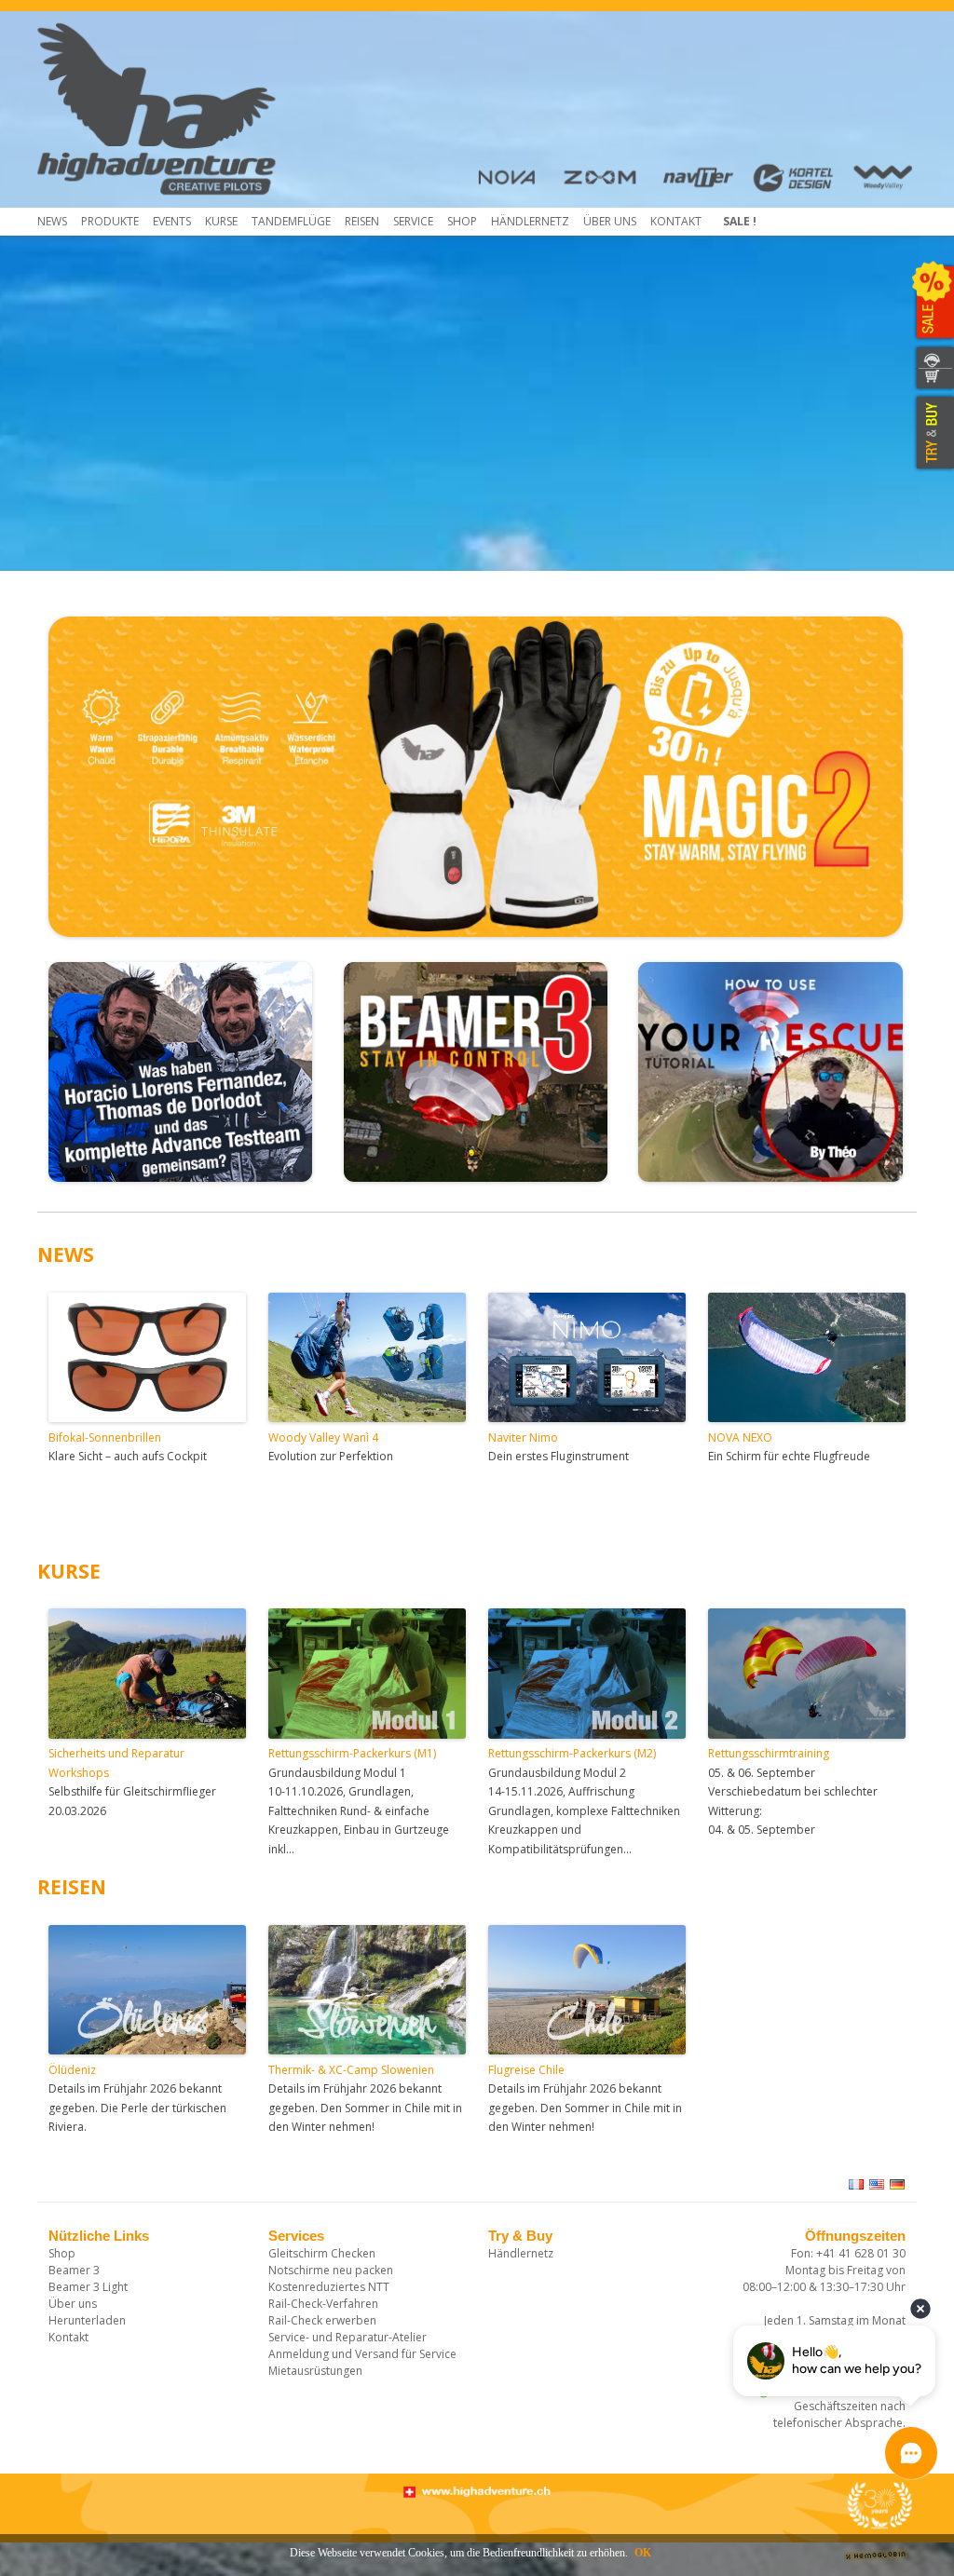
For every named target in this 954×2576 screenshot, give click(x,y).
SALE (933, 303)
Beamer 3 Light (88, 2287)
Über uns (610, 221)
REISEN (72, 1887)
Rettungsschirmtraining (769, 1753)
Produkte (110, 221)
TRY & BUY (933, 433)
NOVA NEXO (740, 1437)
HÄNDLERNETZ (530, 221)
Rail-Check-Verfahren (323, 2304)
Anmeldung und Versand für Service (362, 2354)
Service (413, 221)
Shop (462, 221)
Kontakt (676, 221)
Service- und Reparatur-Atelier (348, 2337)
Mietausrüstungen (315, 2371)
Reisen (362, 221)
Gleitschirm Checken (322, 2253)
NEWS (66, 1254)
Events (172, 221)
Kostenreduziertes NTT (329, 2287)
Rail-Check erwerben (322, 2320)
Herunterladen (87, 2320)
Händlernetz (521, 2253)
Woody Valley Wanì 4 (323, 1437)
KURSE (69, 1571)
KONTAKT (933, 357)
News (52, 221)
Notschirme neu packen (331, 2270)
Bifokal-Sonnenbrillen (105, 1437)
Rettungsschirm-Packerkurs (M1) (352, 1753)
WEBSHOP (933, 380)
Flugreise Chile (526, 2070)
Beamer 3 (74, 2270)
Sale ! (740, 221)
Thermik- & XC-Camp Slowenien (351, 2070)
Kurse (221, 221)
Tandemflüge (291, 221)
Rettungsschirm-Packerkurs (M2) (572, 1753)
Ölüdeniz (72, 2070)
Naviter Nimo (523, 1437)
